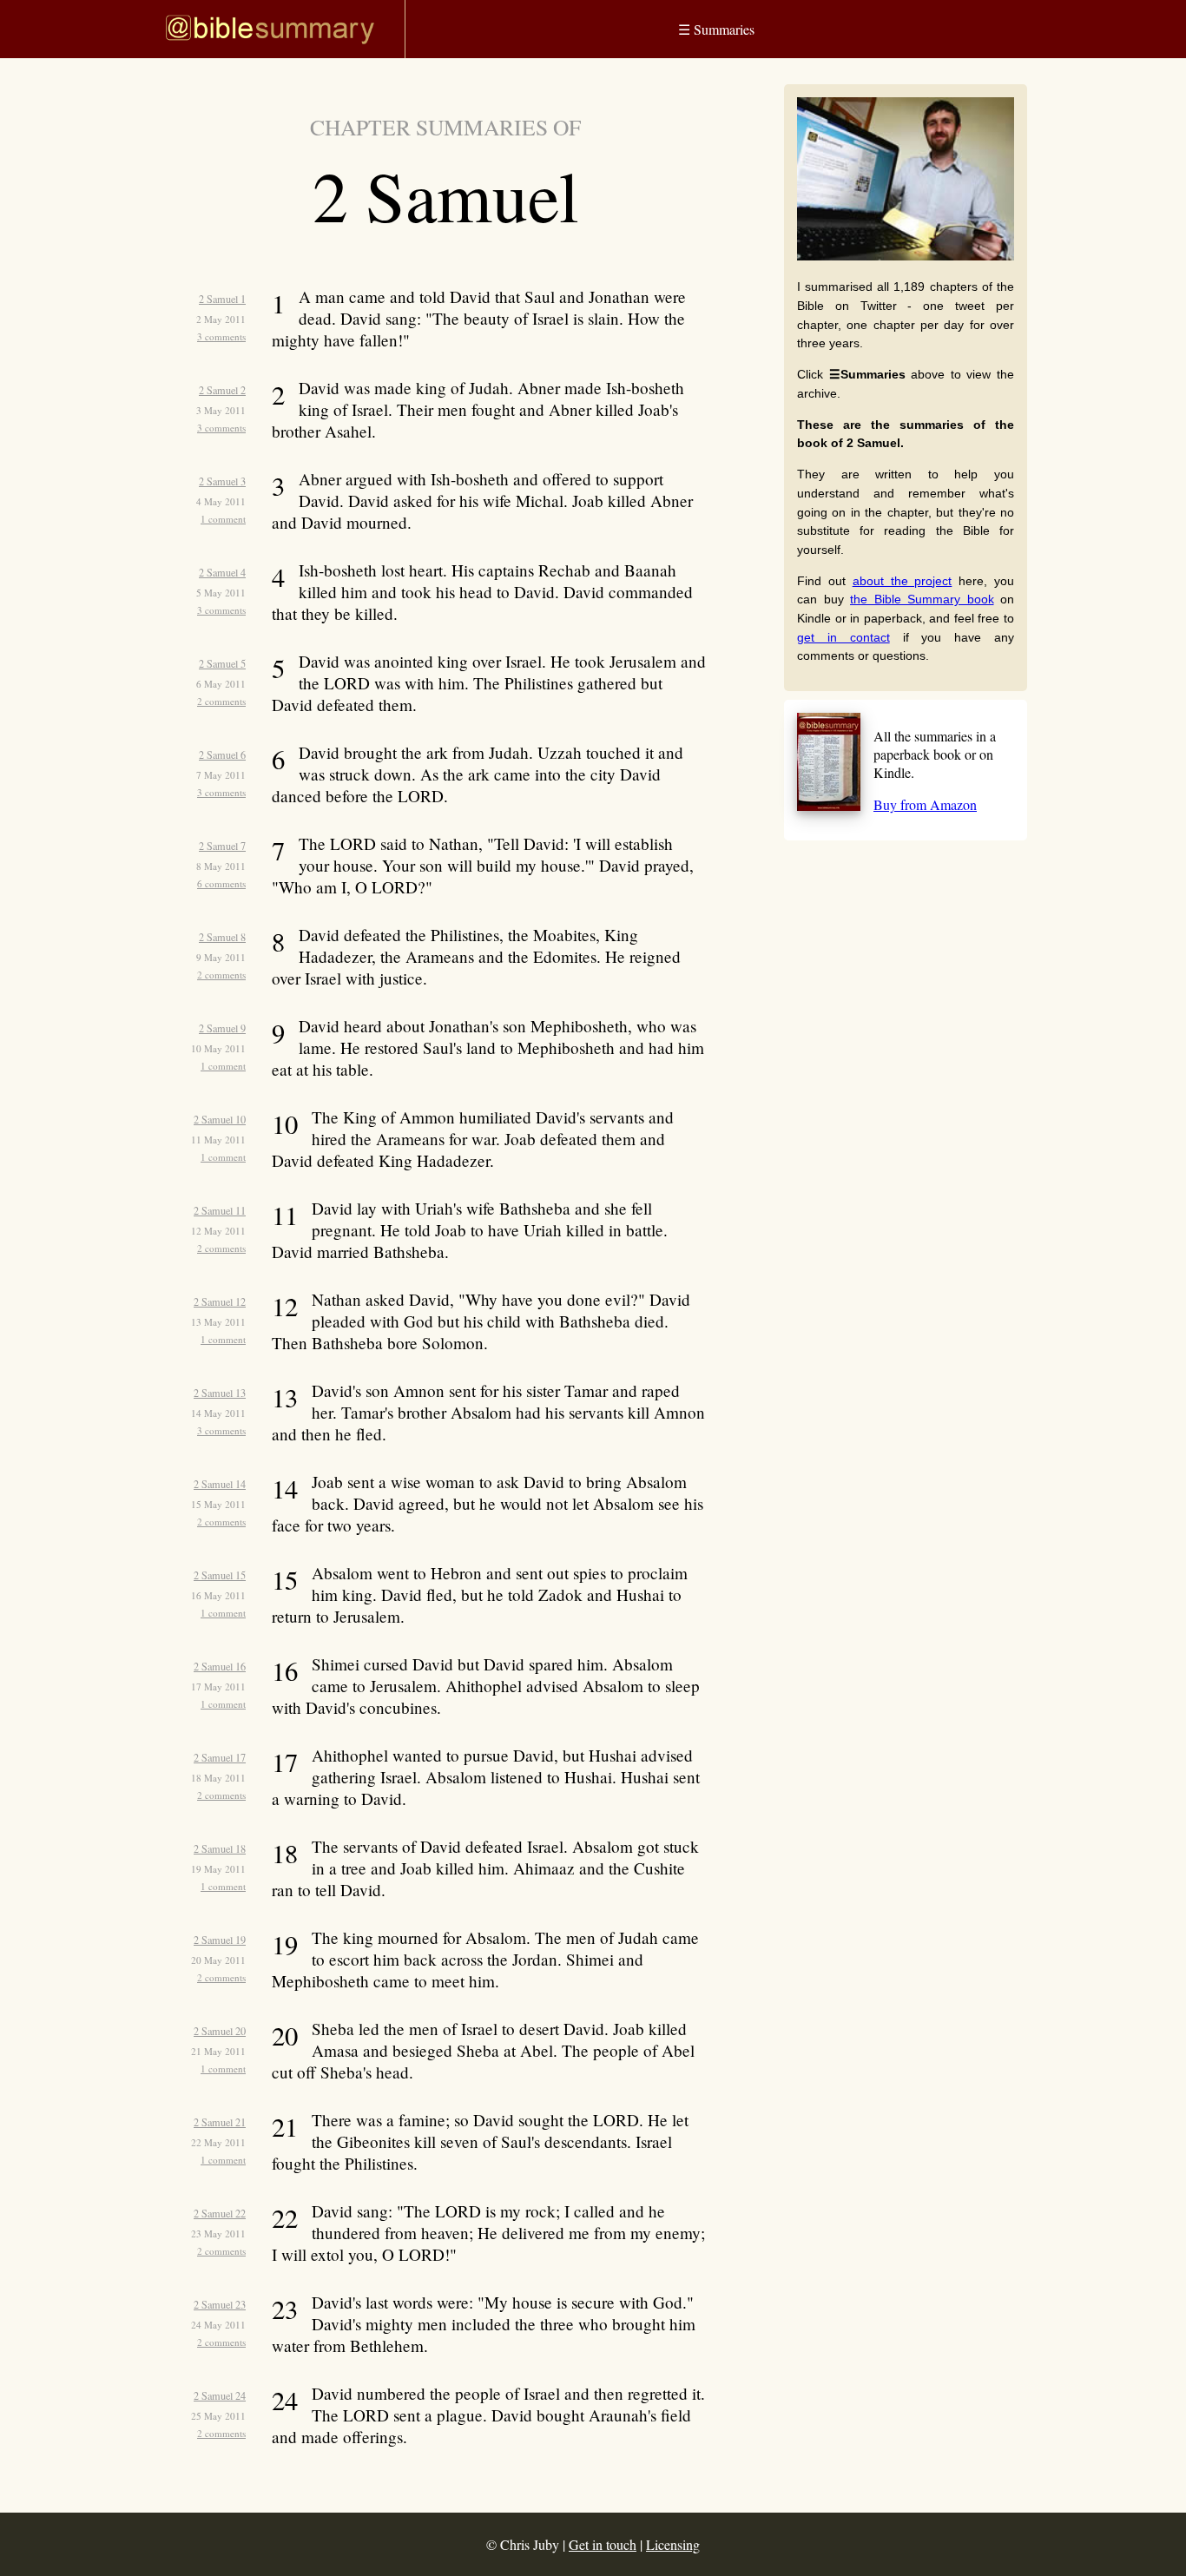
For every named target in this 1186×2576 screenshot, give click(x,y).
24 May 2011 (218, 2325)
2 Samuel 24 (220, 2395)
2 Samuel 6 (222, 754)
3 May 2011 (221, 410)
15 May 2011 (218, 1504)
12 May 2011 (218, 1231)
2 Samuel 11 (220, 1210)
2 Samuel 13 (220, 1393)
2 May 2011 (221, 319)
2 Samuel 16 (220, 1666)
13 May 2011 (218, 1322)
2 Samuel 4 (222, 572)
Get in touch (603, 2544)
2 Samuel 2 (222, 390)
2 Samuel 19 (220, 1940)
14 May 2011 (218, 1413)
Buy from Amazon (925, 804)
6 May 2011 (221, 684)
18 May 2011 (218, 1778)
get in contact (843, 637)
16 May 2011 (218, 1595)
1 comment (223, 519)
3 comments (221, 336)
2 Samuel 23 (220, 2304)
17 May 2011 (218, 1687)
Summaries (716, 29)
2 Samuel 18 (220, 1848)
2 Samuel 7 (222, 846)
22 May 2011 (218, 2142)
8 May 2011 (221, 866)
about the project (903, 581)
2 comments (221, 701)
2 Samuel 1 (222, 299)
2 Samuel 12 (220, 1301)
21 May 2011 (218, 2051)
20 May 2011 (218, 1960)
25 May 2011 (218, 2416)
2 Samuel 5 (222, 663)
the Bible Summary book (922, 599)
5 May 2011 (221, 593)
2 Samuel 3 (222, 481)
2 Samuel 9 (222, 1028)
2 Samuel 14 (220, 1484)
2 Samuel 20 (220, 2031)
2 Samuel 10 (220, 1119)
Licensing (673, 2544)
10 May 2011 (218, 1048)
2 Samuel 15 (220, 1575)
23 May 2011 (218, 2233)
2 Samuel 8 (222, 937)
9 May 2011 (221, 957)
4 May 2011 (221, 501)
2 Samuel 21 (220, 2122)
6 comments (221, 883)
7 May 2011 (221, 775)
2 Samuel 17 (220, 1757)
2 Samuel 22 (220, 2213)
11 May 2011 (218, 1140)
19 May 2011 (218, 1869)
